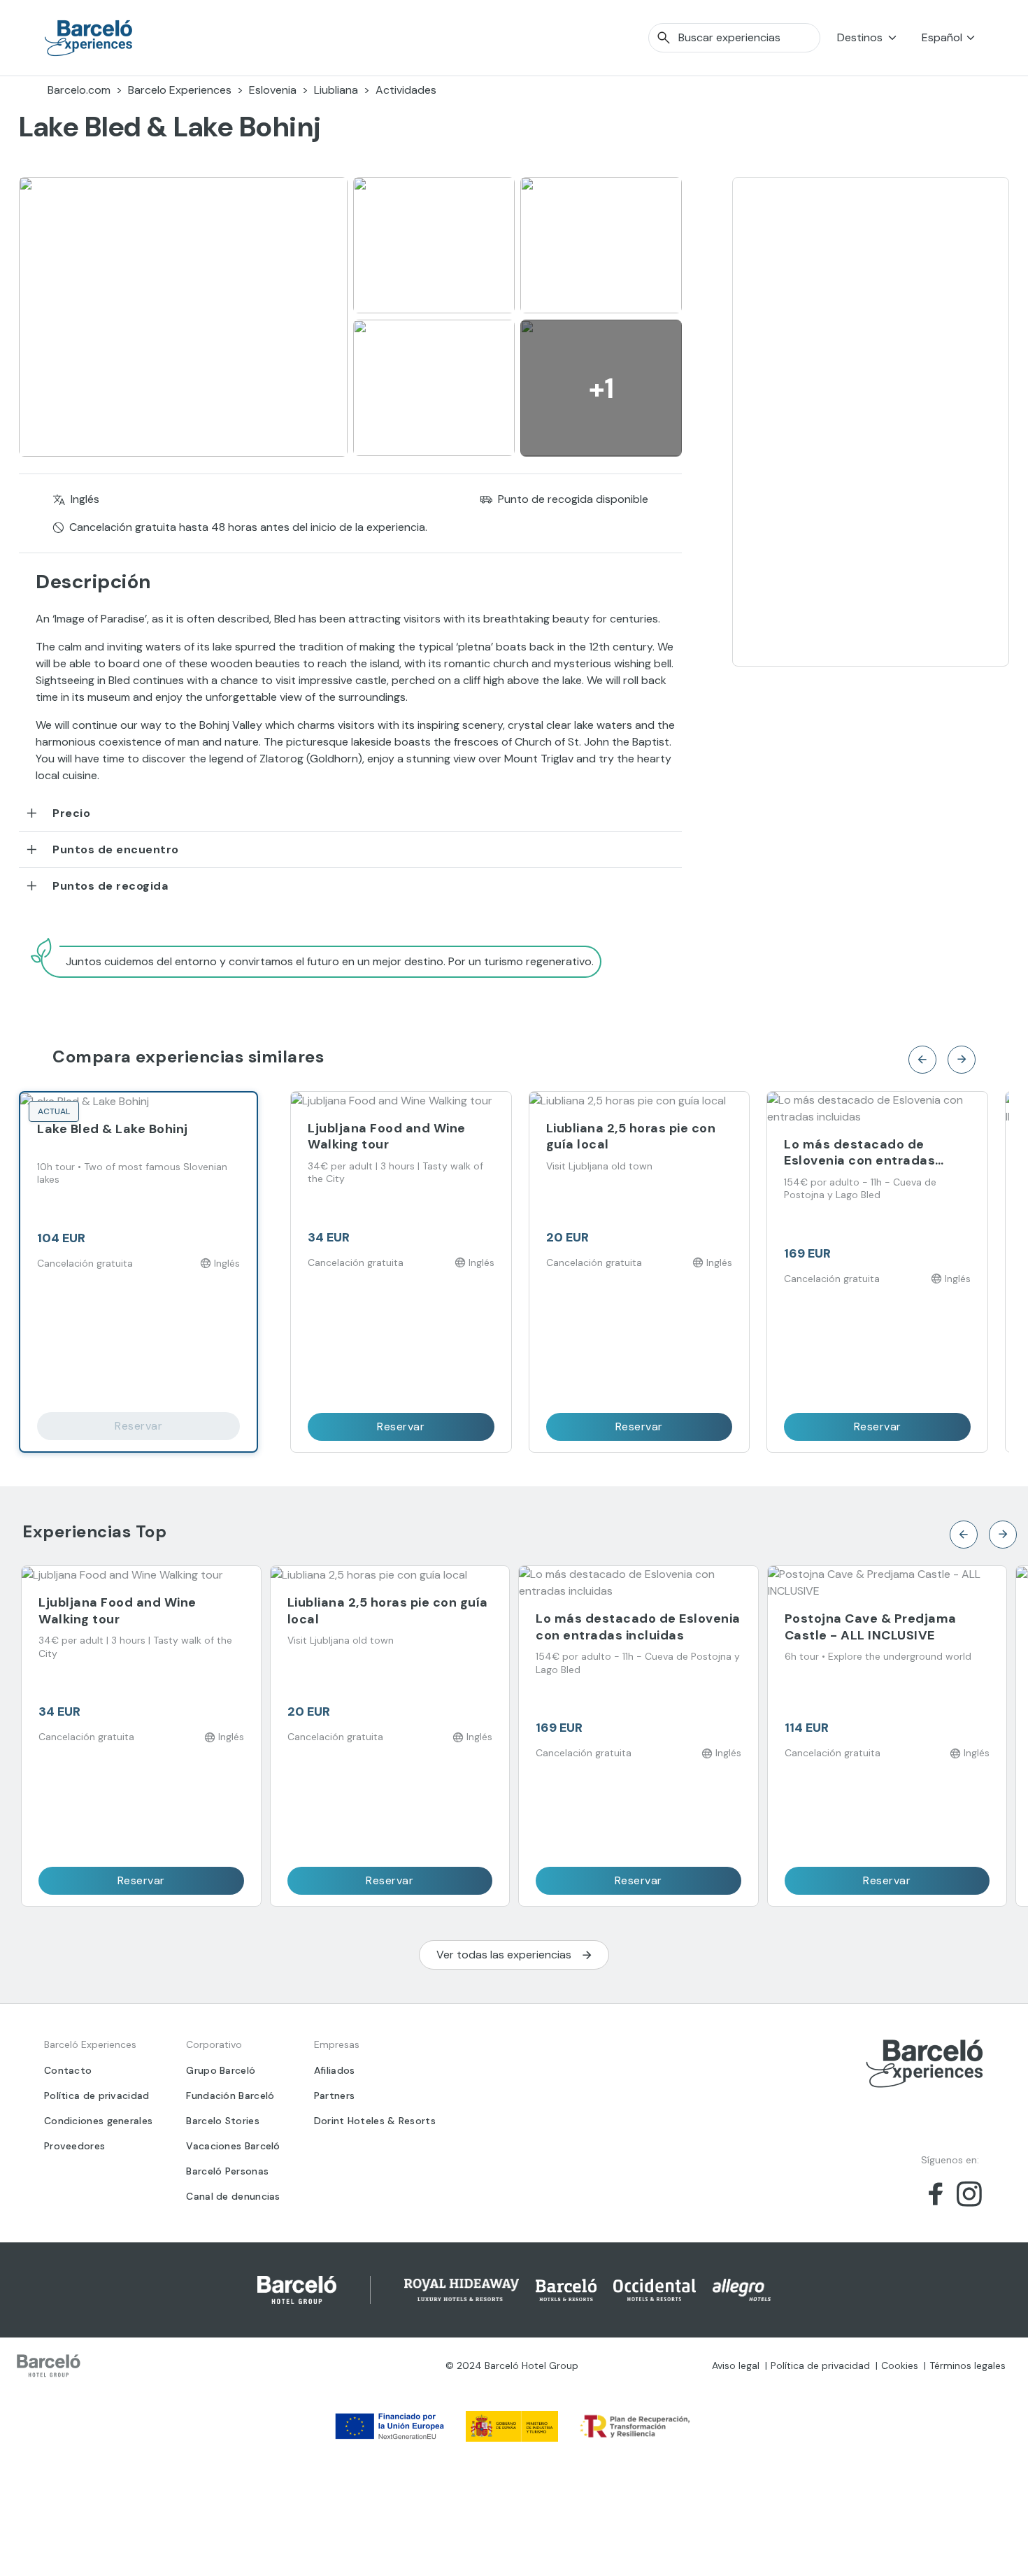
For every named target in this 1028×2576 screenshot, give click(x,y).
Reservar (138, 1426)
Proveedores (74, 2146)
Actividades (406, 90)
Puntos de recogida (110, 886)
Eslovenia (273, 90)
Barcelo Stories (223, 2121)
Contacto (68, 2070)
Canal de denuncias (233, 2196)
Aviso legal (736, 2365)
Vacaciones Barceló (233, 2146)
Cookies (900, 2365)
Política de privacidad (97, 2095)
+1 (601, 388)
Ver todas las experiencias (504, 1955)
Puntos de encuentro (116, 849)
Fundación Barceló (230, 2095)
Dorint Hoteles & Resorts (375, 2121)
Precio (71, 813)
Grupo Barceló (221, 2070)
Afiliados (335, 2070)
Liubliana (336, 90)
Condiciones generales (98, 2121)
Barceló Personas (227, 2171)
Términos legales (968, 2365)
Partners (334, 2095)
